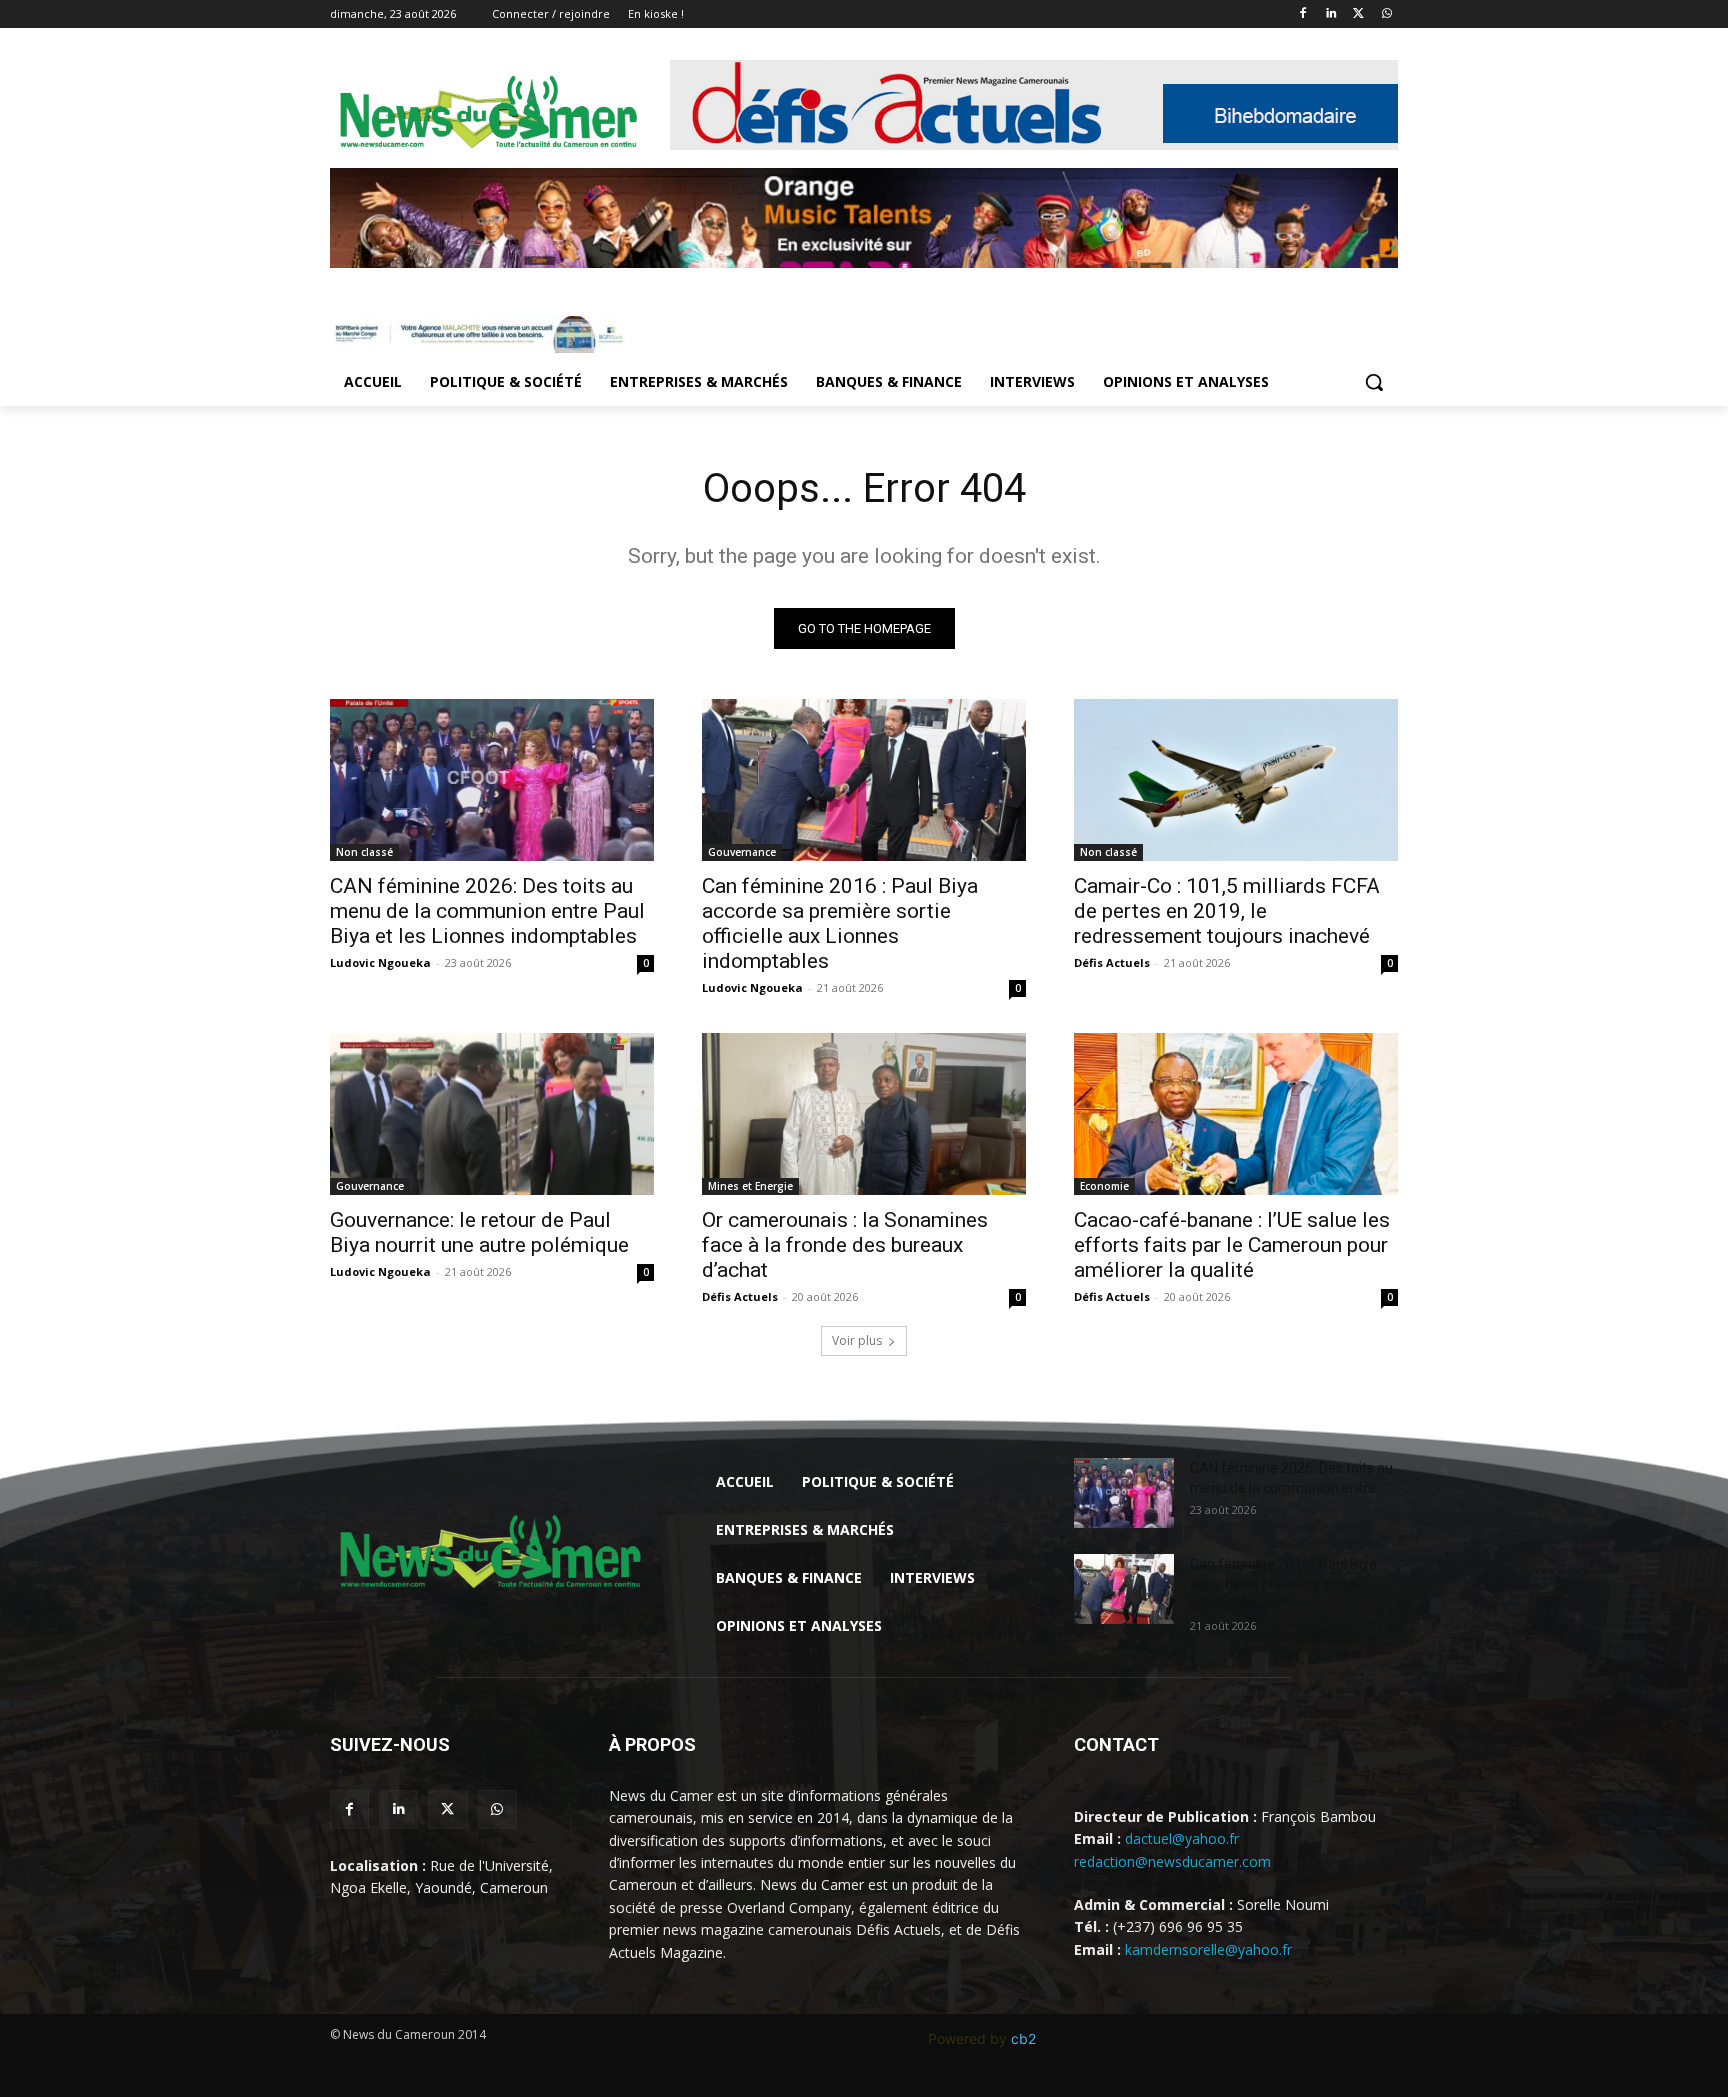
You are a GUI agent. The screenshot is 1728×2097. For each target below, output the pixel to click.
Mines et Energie (750, 1186)
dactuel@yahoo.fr (1182, 1838)
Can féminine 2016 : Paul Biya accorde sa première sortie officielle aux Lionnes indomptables (840, 923)
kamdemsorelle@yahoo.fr (1208, 1949)
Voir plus (857, 1340)
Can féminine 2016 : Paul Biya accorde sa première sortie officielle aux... (1283, 1584)
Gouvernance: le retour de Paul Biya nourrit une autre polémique (479, 1232)
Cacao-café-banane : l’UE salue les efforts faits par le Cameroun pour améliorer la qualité (1232, 1245)
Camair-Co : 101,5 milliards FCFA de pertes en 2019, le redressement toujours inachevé (1227, 911)
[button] (1374, 382)
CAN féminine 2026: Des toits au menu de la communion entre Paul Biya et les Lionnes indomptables (487, 911)
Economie (1104, 1186)
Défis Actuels (1112, 962)
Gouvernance (742, 852)
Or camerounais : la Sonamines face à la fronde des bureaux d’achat (845, 1245)
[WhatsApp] (1386, 14)
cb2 (1023, 2038)
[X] (1358, 14)
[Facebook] (1303, 14)
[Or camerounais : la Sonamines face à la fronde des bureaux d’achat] (864, 1114)
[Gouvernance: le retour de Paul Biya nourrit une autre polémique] (492, 1114)
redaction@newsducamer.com (1172, 1861)
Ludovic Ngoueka (380, 962)
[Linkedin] (1331, 14)
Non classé (364, 852)
